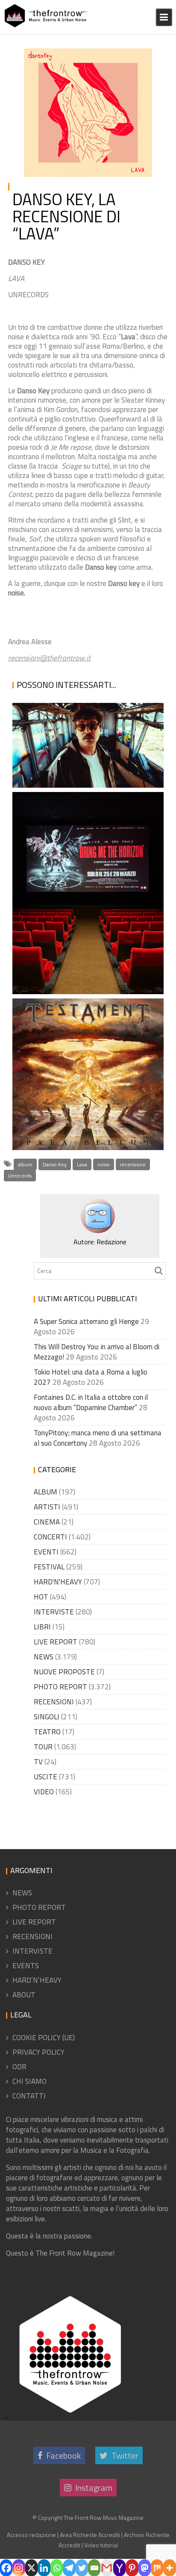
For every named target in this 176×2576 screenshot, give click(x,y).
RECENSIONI (127, 66)
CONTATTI (29, 2096)
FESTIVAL (49, 1567)
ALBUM (45, 1492)
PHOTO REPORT (60, 1687)
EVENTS (26, 1966)
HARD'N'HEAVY (58, 1582)
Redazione (53, 66)
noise (104, 1164)
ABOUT (24, 1995)
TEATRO (47, 1732)
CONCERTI (50, 1537)
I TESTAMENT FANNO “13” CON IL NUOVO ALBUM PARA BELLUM (81, 1120)
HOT (137, 56)
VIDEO (44, 1792)
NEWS (44, 1657)
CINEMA (47, 1522)
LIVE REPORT (56, 1642)
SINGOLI (47, 1717)
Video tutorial (101, 2545)
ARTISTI (47, 1507)
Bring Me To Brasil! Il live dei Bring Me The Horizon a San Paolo (80, 953)
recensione (133, 1164)
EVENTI (46, 1552)
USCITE (45, 1777)
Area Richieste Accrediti (90, 2535)
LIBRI (42, 1627)
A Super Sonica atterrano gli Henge (86, 1321)
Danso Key (55, 1164)
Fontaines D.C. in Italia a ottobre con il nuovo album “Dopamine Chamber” (91, 1402)
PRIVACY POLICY (38, 2052)
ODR (19, 2067)
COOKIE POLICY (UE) (44, 2038)
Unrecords (20, 1176)
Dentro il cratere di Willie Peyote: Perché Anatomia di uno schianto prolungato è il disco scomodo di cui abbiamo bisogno (87, 724)
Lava (82, 1164)
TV (38, 1762)
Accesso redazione (31, 2535)
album (25, 1164)
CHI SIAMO (29, 2081)
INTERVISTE (54, 1612)
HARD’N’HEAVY (37, 1980)
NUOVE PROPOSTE (64, 1672)
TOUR (43, 1747)
